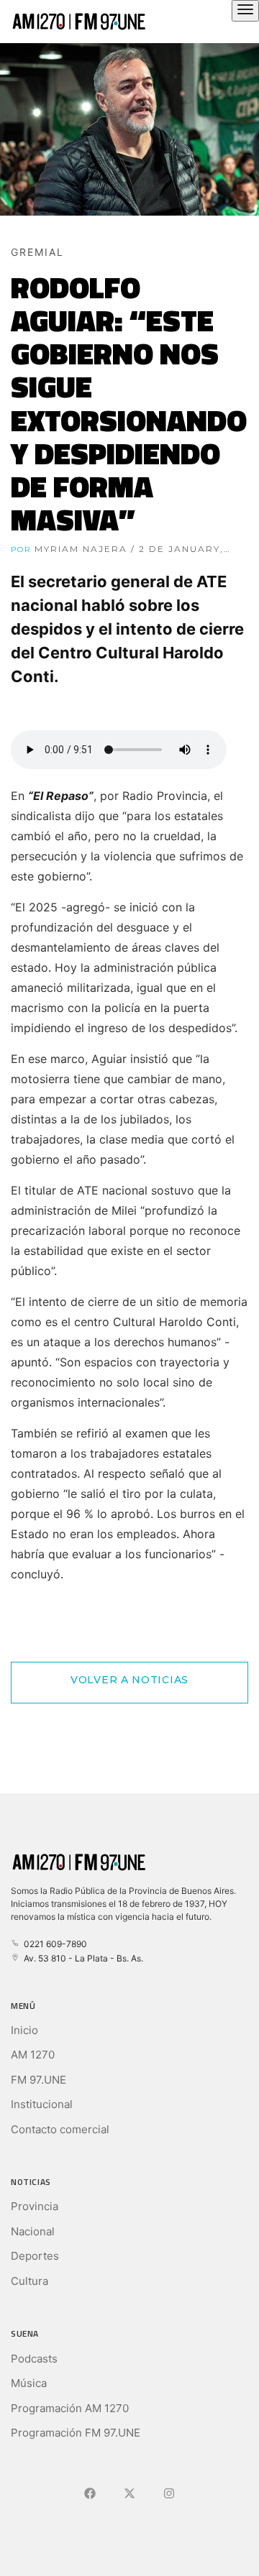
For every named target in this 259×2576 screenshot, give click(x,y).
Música (29, 2383)
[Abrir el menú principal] (245, 11)
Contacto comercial (60, 2129)
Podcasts (34, 2359)
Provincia (35, 2206)
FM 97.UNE (38, 2080)
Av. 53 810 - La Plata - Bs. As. (81, 1958)
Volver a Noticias (129, 1680)
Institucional (42, 2104)
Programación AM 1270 (70, 2408)
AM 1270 (33, 2055)
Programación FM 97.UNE (76, 2433)
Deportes (35, 2256)
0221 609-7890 (53, 1944)
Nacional (33, 2231)
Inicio (24, 2030)
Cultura (29, 2281)
